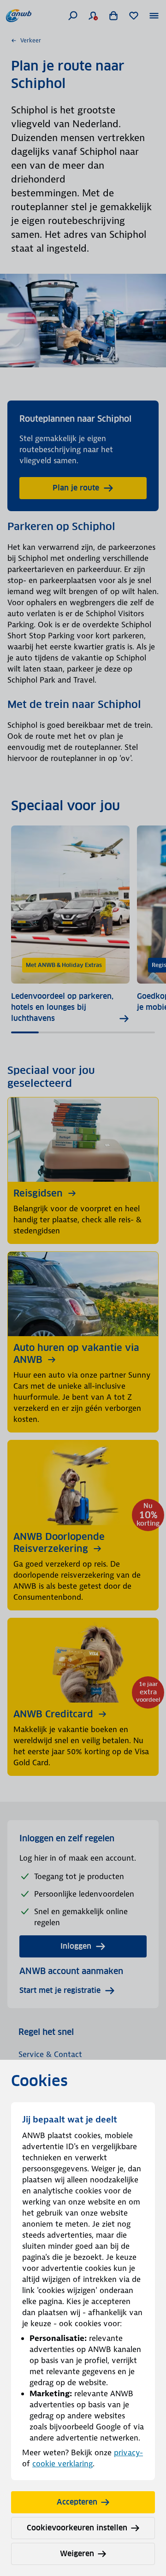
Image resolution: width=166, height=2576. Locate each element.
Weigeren (77, 2554)
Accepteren (77, 2502)
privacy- (128, 2452)
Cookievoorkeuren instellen (77, 2528)
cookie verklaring (62, 2464)
